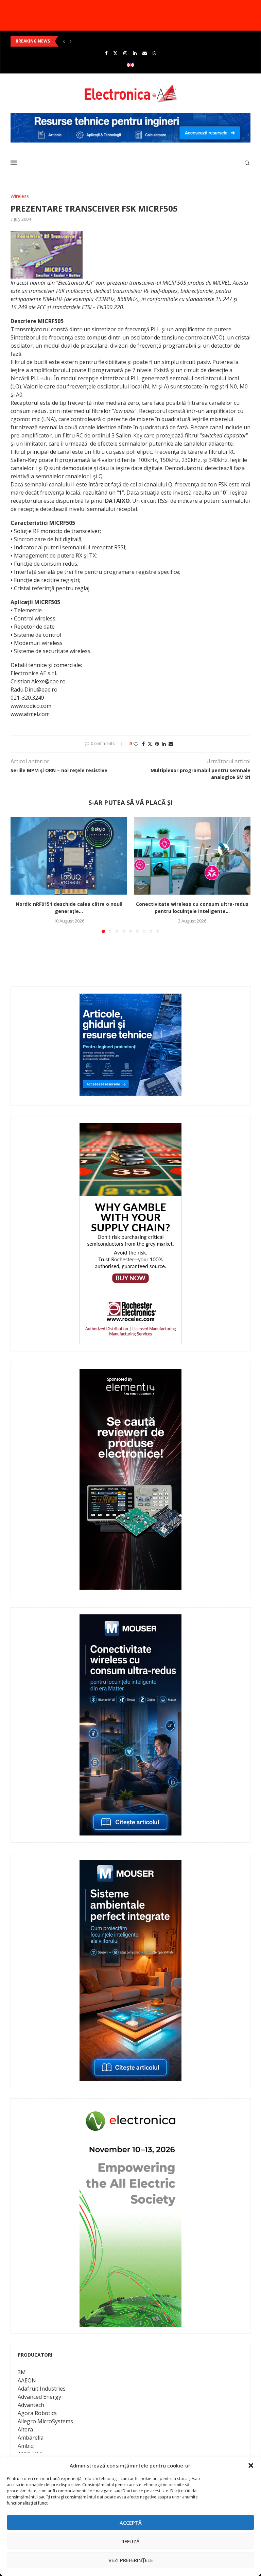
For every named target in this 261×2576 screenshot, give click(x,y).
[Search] (247, 163)
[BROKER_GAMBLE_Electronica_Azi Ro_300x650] (130, 1128)
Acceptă (131, 2523)
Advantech (31, 2405)
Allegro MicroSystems (45, 2421)
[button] (251, 2465)
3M (22, 2372)
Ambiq (26, 2446)
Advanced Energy (39, 2397)
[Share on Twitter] (150, 744)
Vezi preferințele (131, 2560)
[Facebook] (106, 53)
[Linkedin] (135, 53)
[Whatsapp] (154, 53)
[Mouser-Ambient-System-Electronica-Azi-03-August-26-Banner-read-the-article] (130, 1865)
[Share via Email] (171, 744)
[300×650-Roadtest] (130, 1374)
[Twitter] (115, 53)
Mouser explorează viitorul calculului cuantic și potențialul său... (81, 41)
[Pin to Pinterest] (157, 744)
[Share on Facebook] (143, 744)
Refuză (130, 2541)
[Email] (145, 53)
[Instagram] (125, 53)
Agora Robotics (37, 2413)
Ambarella (31, 2438)
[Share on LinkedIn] (164, 744)
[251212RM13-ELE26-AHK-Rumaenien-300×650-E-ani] (130, 2110)
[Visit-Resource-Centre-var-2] (130, 117)
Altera (25, 2429)
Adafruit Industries (42, 2389)
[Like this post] (136, 744)
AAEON (27, 2380)
